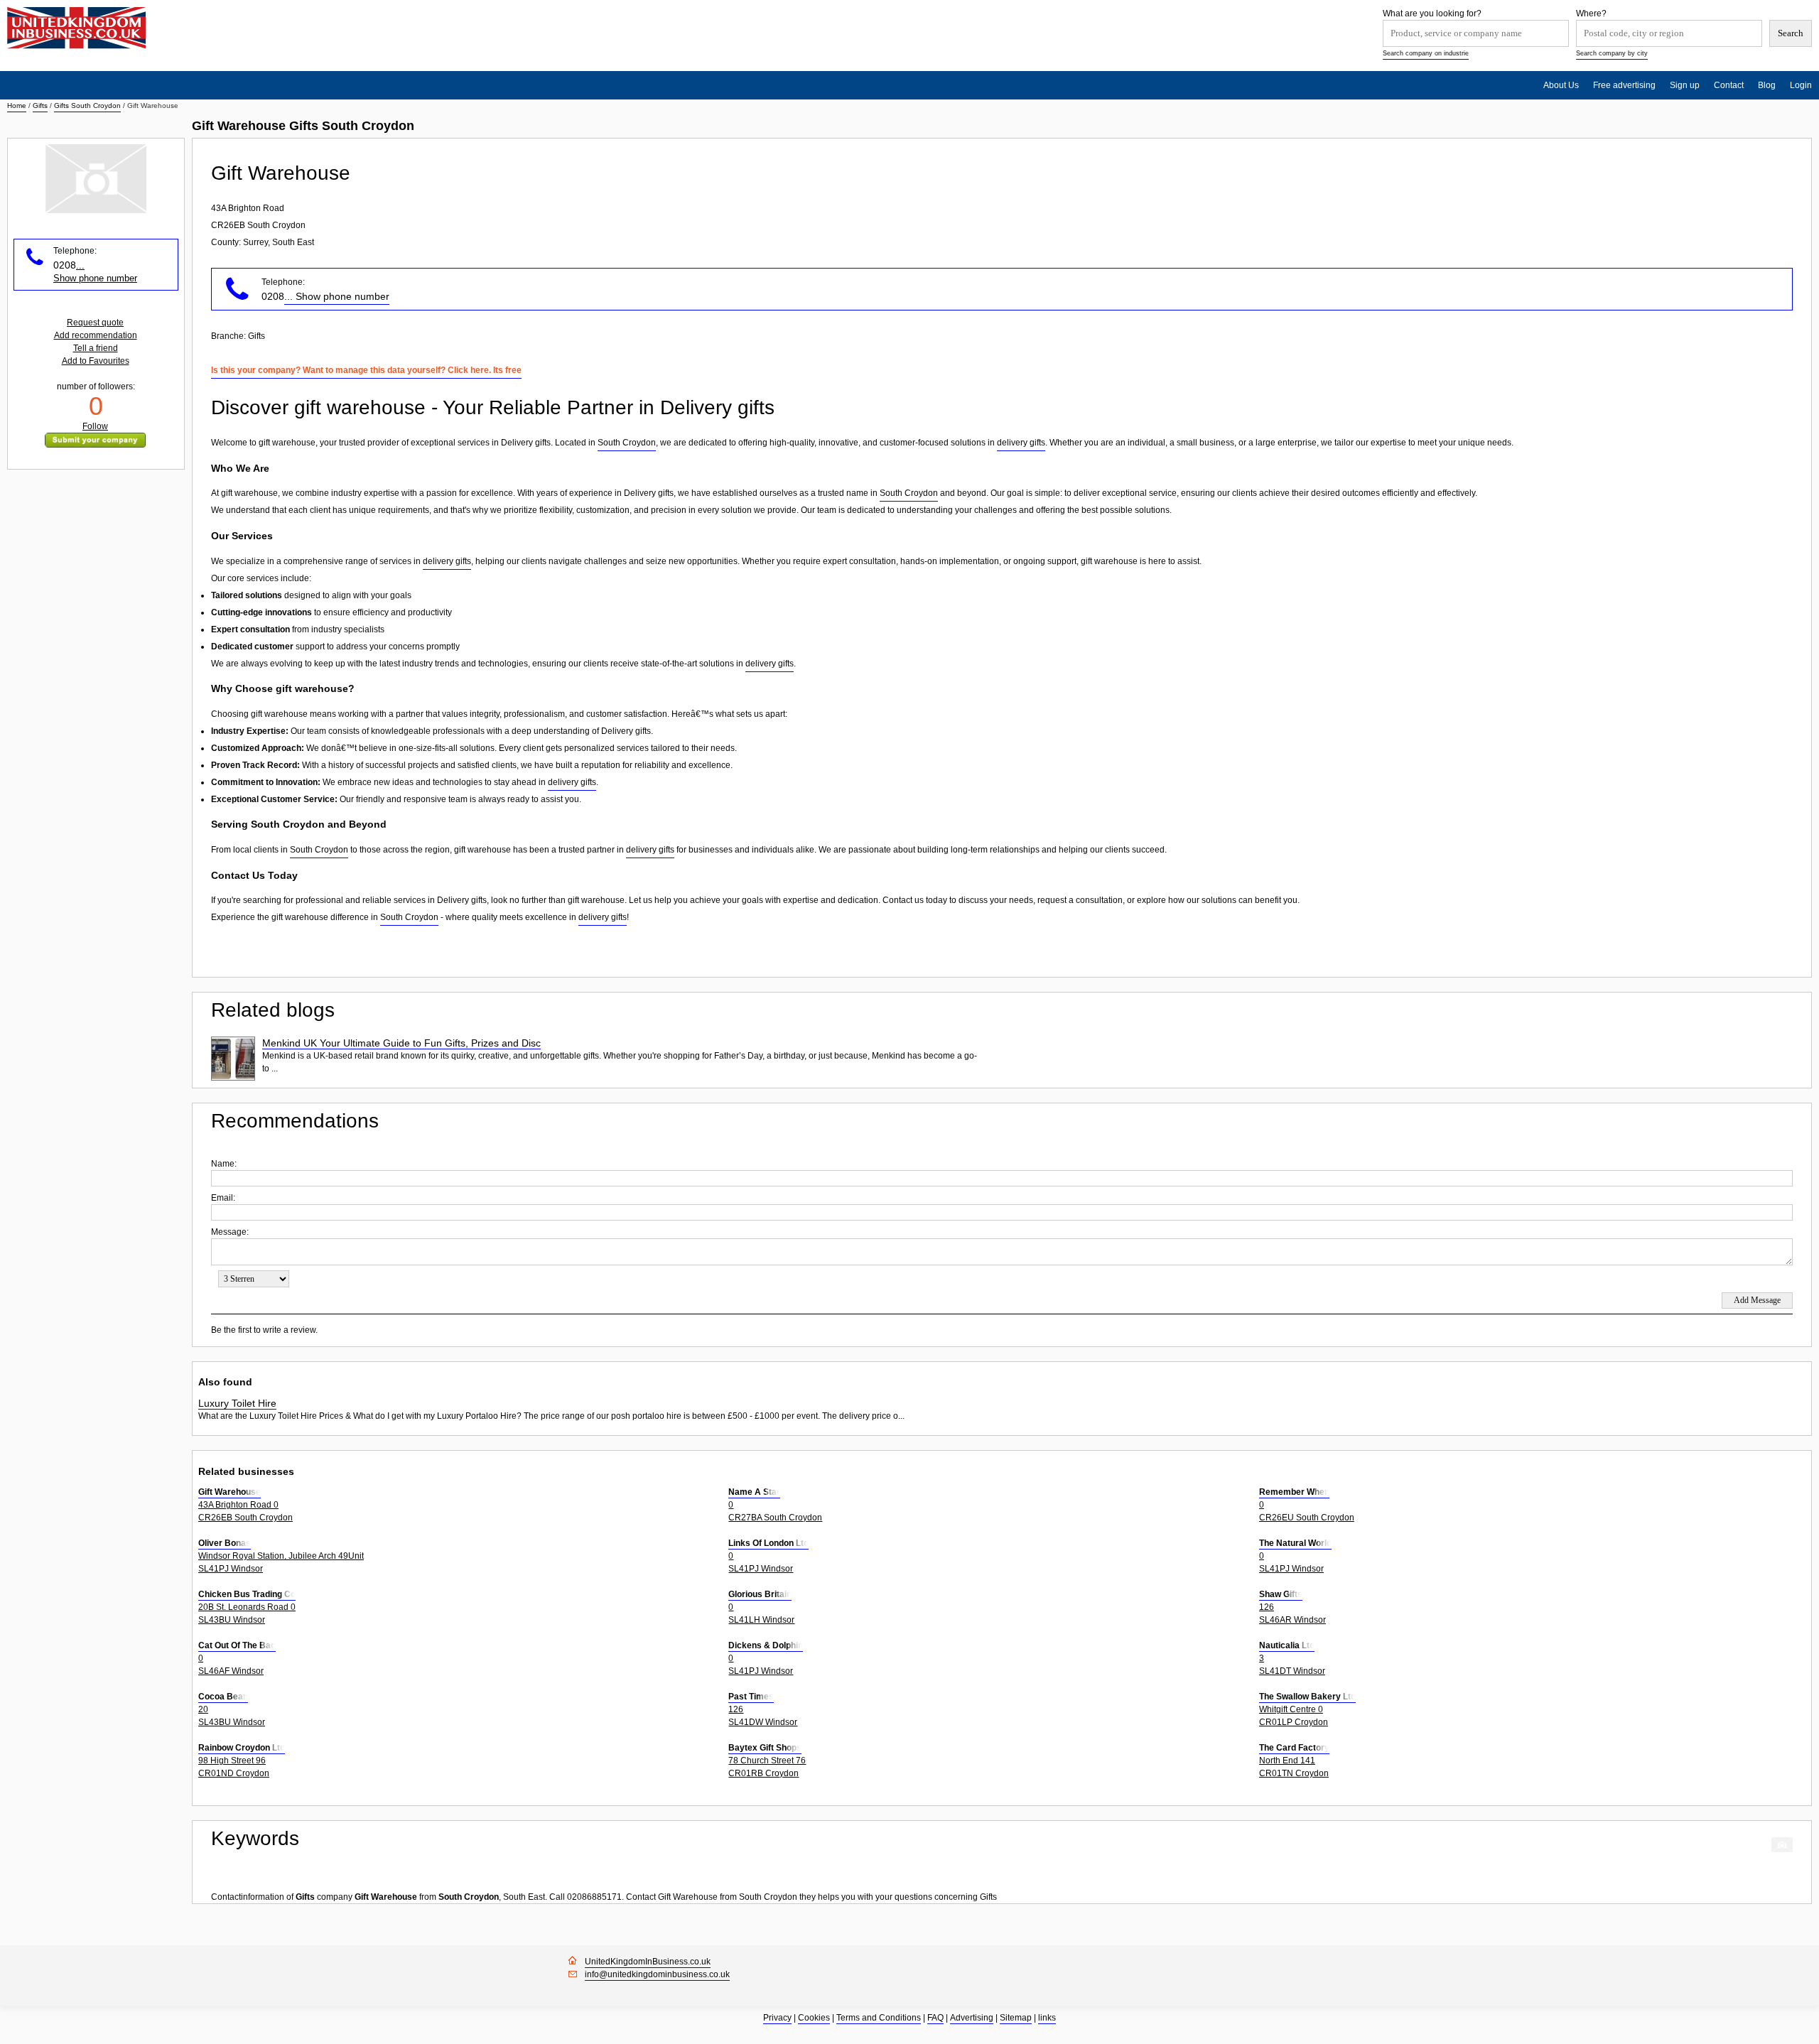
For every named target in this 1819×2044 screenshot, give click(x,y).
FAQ (935, 2018)
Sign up (1685, 85)
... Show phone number (337, 296)
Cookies (814, 2018)
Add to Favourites (96, 361)
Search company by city (1612, 53)
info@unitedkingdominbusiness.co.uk (657, 1974)
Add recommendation (96, 335)
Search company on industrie (1426, 53)
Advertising (972, 2018)
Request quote (95, 323)
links (1047, 2018)
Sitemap (1016, 2018)
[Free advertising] (76, 28)
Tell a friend (96, 348)
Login (1801, 85)
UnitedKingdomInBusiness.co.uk (648, 1962)
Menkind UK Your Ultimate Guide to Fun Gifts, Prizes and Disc (401, 1043)
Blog (1767, 85)
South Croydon (627, 443)
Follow (95, 426)
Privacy (777, 2018)
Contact (1729, 85)
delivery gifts (1021, 443)
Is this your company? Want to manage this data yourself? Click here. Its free (366, 370)
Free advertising (1624, 85)
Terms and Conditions (879, 2018)
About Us (1561, 85)
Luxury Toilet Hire (237, 1403)
